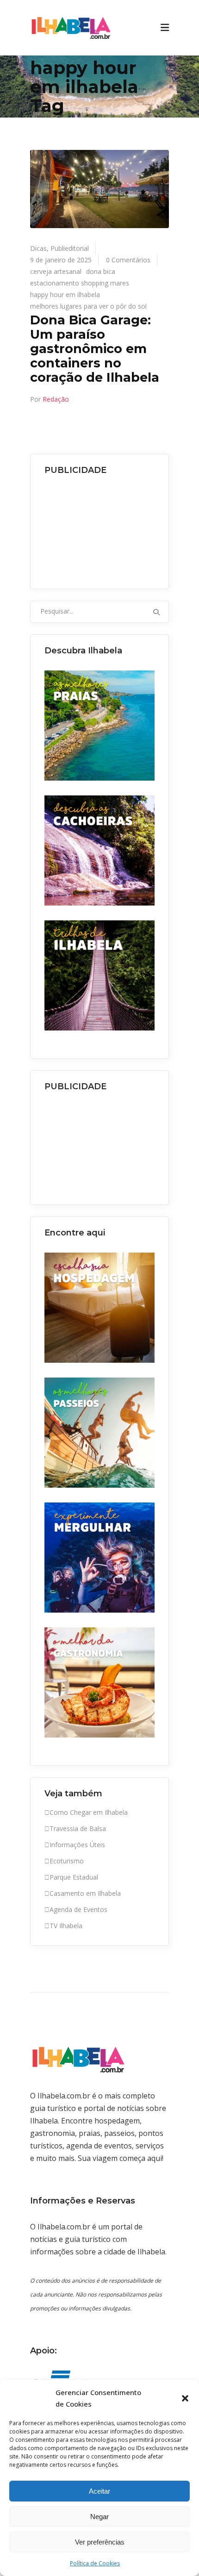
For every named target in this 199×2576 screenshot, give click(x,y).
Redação (56, 399)
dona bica (101, 271)
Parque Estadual (74, 1877)
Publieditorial (70, 248)
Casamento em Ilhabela (85, 1893)
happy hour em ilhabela (65, 295)
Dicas (38, 248)
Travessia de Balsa (78, 1828)
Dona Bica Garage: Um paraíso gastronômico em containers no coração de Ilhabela (95, 348)
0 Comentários (128, 260)
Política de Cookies (95, 2563)
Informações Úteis (77, 1845)
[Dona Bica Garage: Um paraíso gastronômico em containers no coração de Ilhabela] (99, 189)
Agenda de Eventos (78, 1909)
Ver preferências (100, 2542)
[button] (185, 2398)
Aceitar (99, 2491)
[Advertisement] (99, 529)
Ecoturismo (67, 1861)
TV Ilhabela (66, 1926)
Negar (99, 2517)
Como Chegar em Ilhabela (89, 1812)
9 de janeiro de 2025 (61, 260)
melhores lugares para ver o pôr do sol (88, 306)
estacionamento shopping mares (80, 283)
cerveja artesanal (56, 271)
